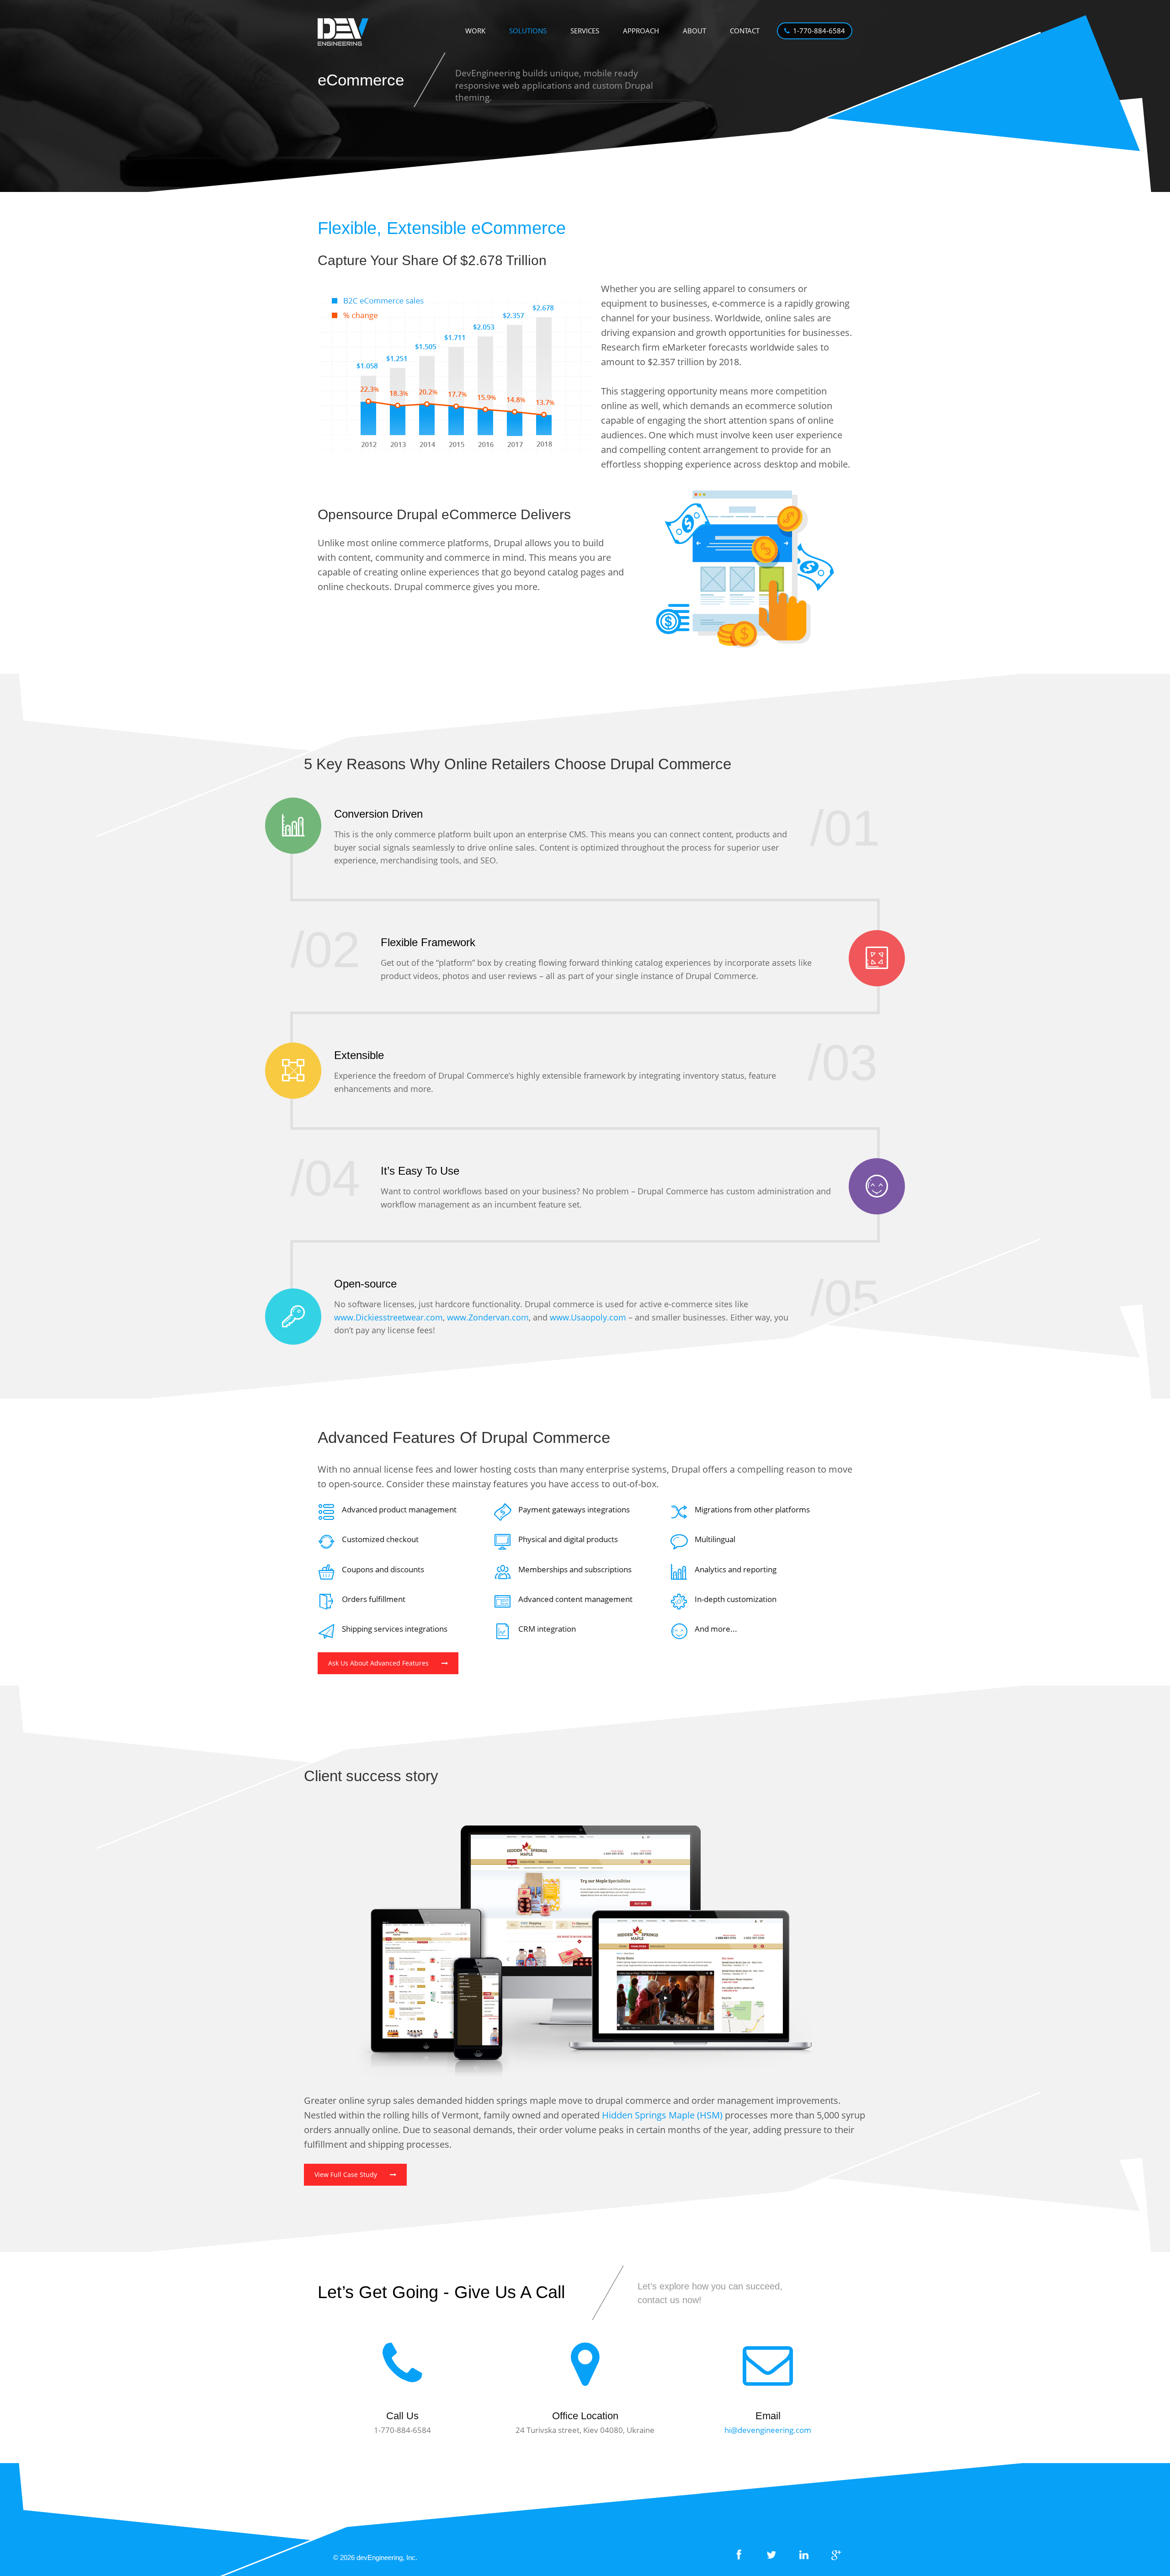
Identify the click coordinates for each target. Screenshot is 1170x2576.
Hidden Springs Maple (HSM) (662, 2115)
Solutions (528, 31)
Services (585, 31)
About (694, 31)
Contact (745, 31)
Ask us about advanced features (378, 1663)
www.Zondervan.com (488, 1317)
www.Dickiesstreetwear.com (388, 1317)
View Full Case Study (346, 2174)
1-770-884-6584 (819, 31)
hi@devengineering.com (768, 2430)
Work (475, 31)
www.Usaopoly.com (588, 1317)
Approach (641, 31)
